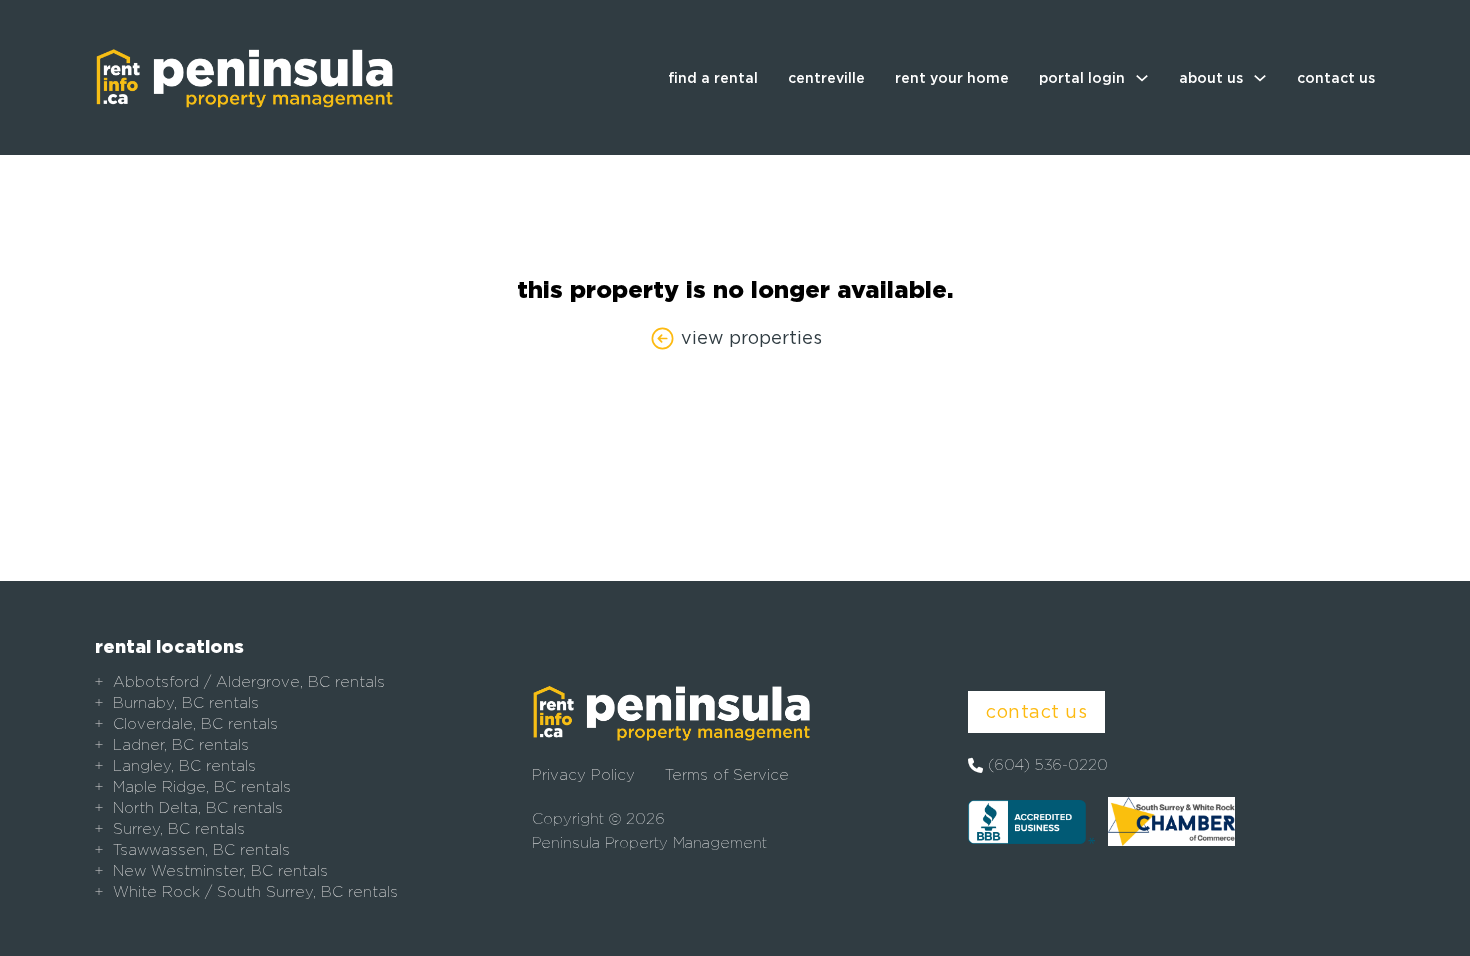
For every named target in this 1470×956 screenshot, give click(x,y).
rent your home (952, 78)
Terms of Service (727, 775)
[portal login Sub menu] (1142, 78)
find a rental (713, 78)
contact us (1336, 78)
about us (1211, 78)
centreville (826, 78)
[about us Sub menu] (1260, 78)
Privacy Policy (583, 775)
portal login (1082, 78)
